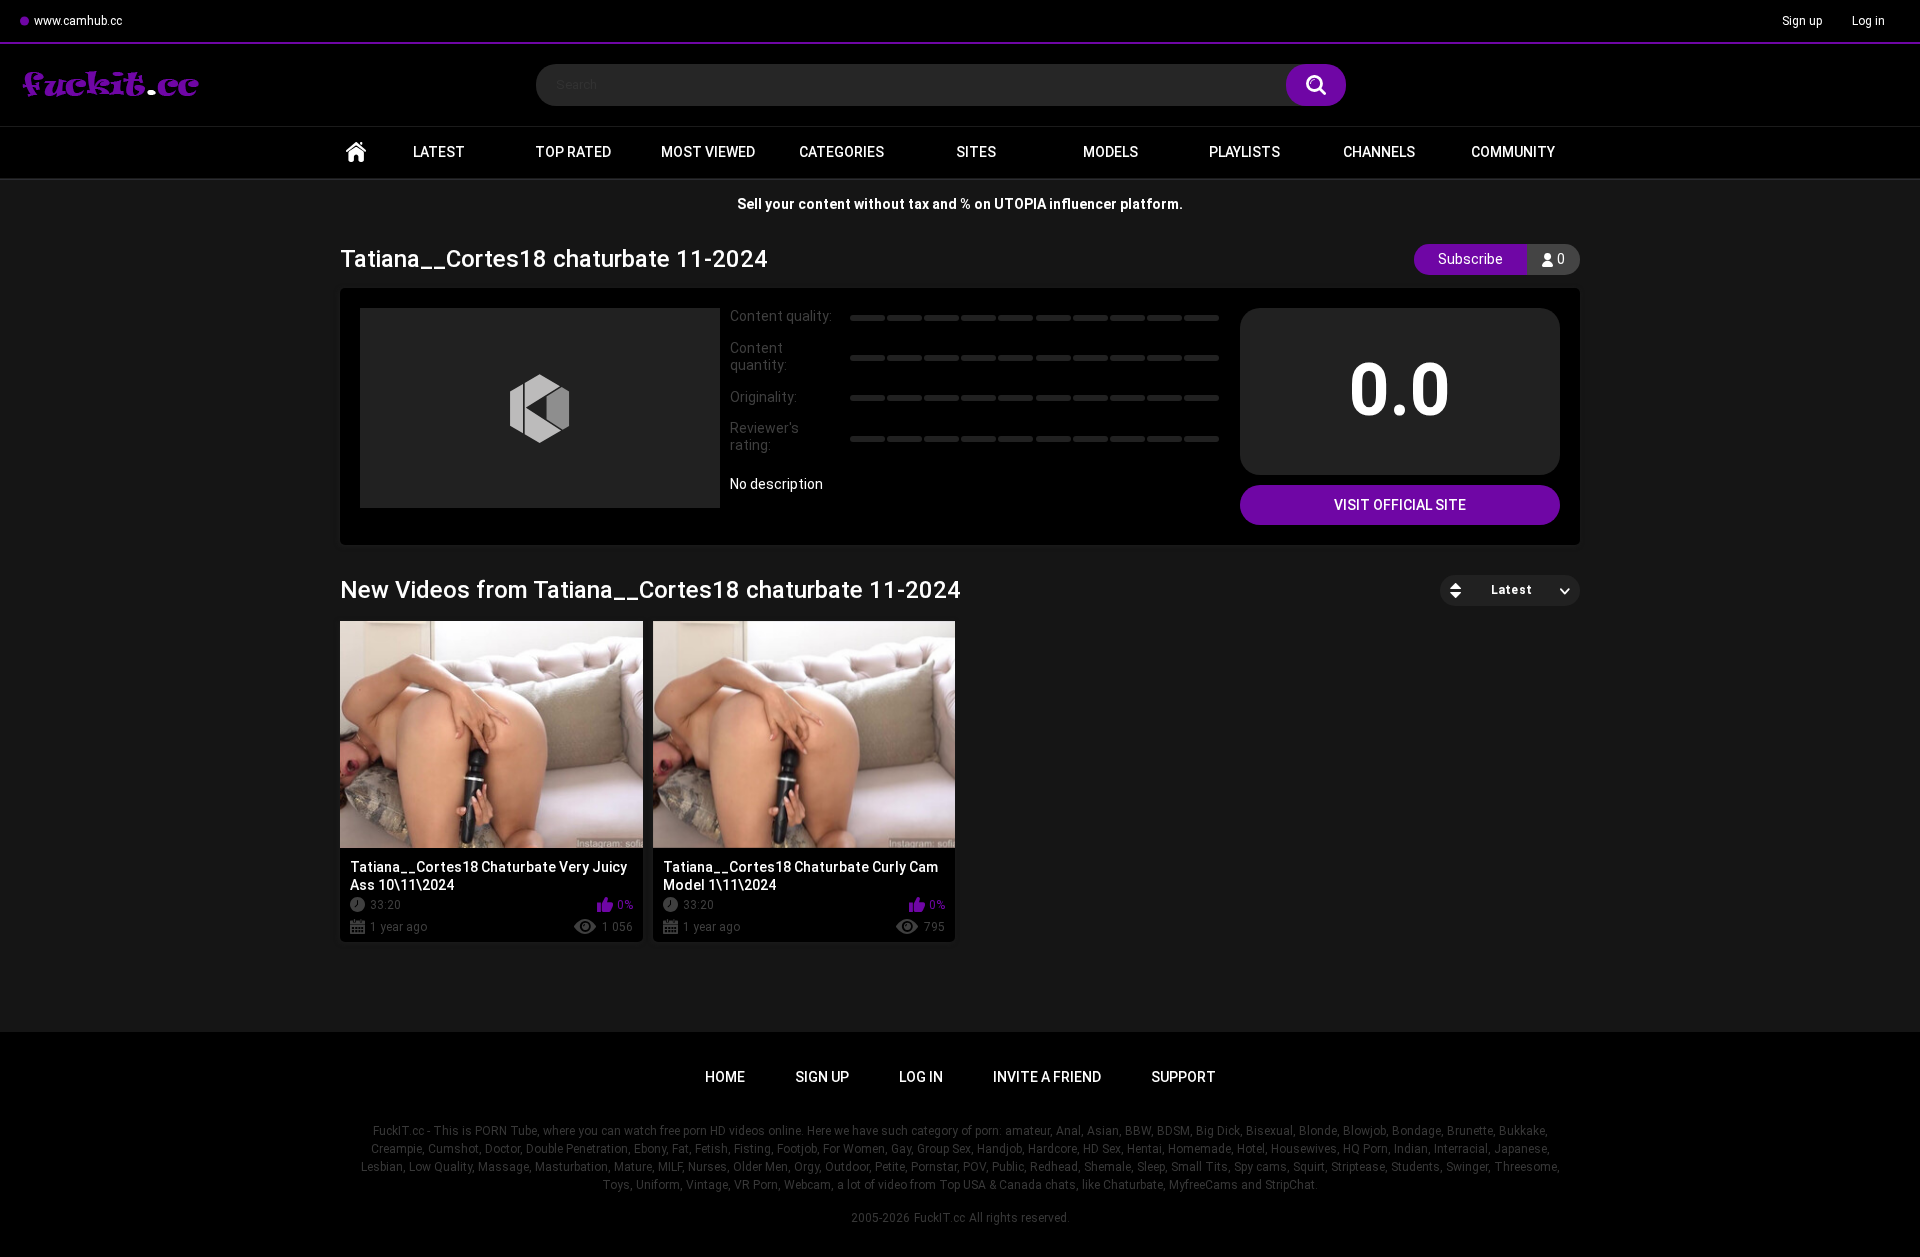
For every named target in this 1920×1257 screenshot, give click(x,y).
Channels (1379, 152)
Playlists (1244, 152)
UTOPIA (1020, 204)
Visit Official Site (1400, 505)
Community (1513, 152)
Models (1110, 152)
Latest (439, 152)
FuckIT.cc (939, 1218)
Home (356, 152)
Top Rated (573, 152)
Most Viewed (708, 152)
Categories (841, 152)
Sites (976, 152)
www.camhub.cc (78, 21)
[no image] (540, 408)
